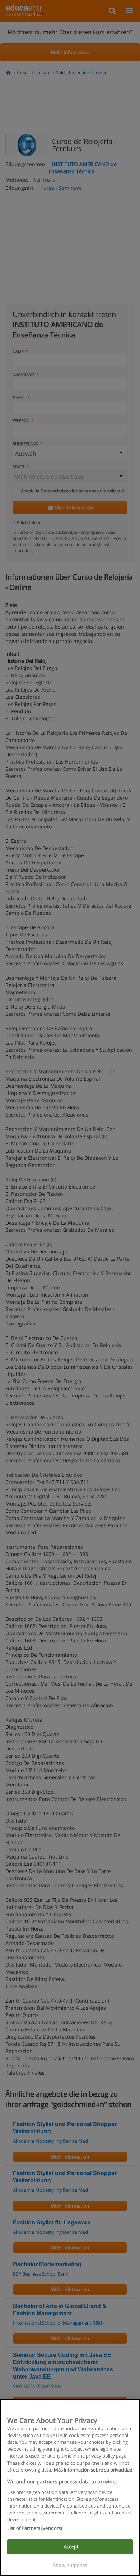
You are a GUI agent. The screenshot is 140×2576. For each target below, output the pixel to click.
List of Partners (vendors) (35, 2528)
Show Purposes (70, 2565)
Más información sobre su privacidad (93, 2470)
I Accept (70, 2546)
